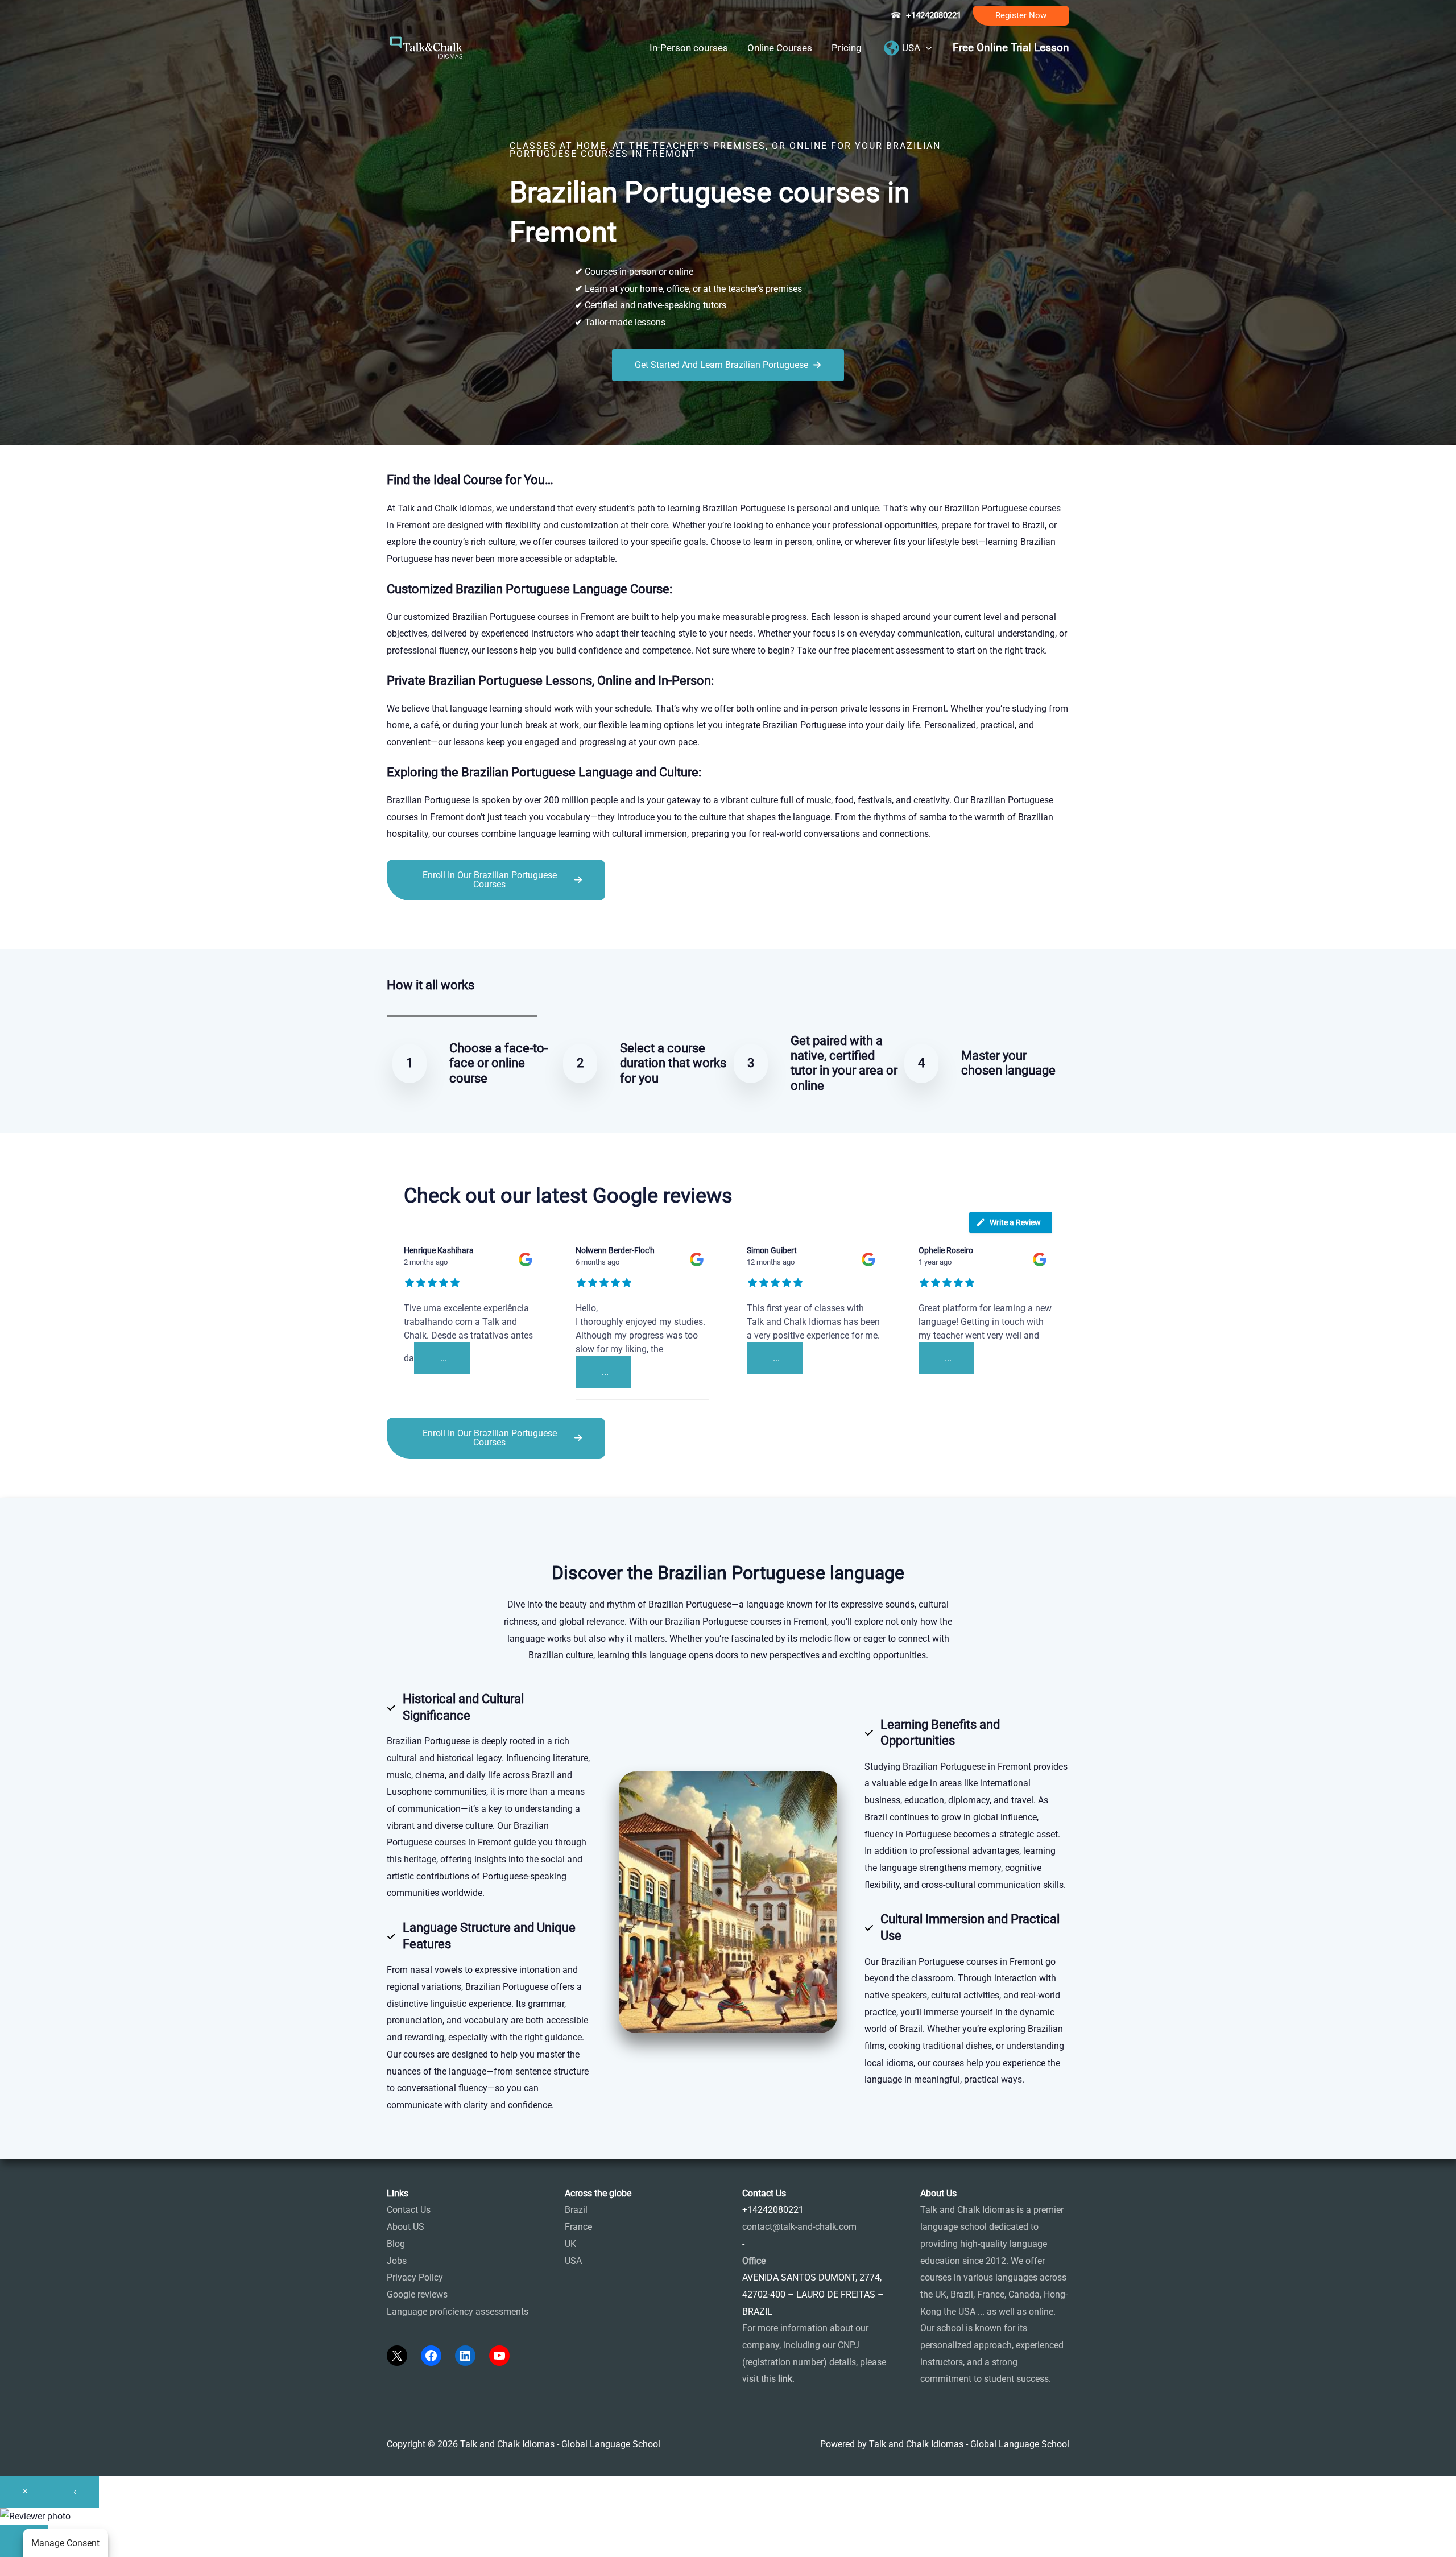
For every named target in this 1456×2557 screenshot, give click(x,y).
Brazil (576, 2210)
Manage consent (65, 2543)
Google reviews (417, 2294)
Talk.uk (498, 926)
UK (570, 2244)
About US (406, 2227)
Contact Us (409, 2210)
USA (573, 2261)
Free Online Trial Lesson (1011, 48)
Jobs (397, 2261)
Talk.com (463, 926)
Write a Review (1015, 1222)
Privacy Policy (415, 2277)
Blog (396, 2244)
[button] (1021, 16)
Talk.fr (400, 926)
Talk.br (428, 926)
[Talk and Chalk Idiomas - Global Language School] (427, 47)
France (578, 2227)
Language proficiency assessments (458, 2312)
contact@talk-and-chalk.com (799, 2227)
